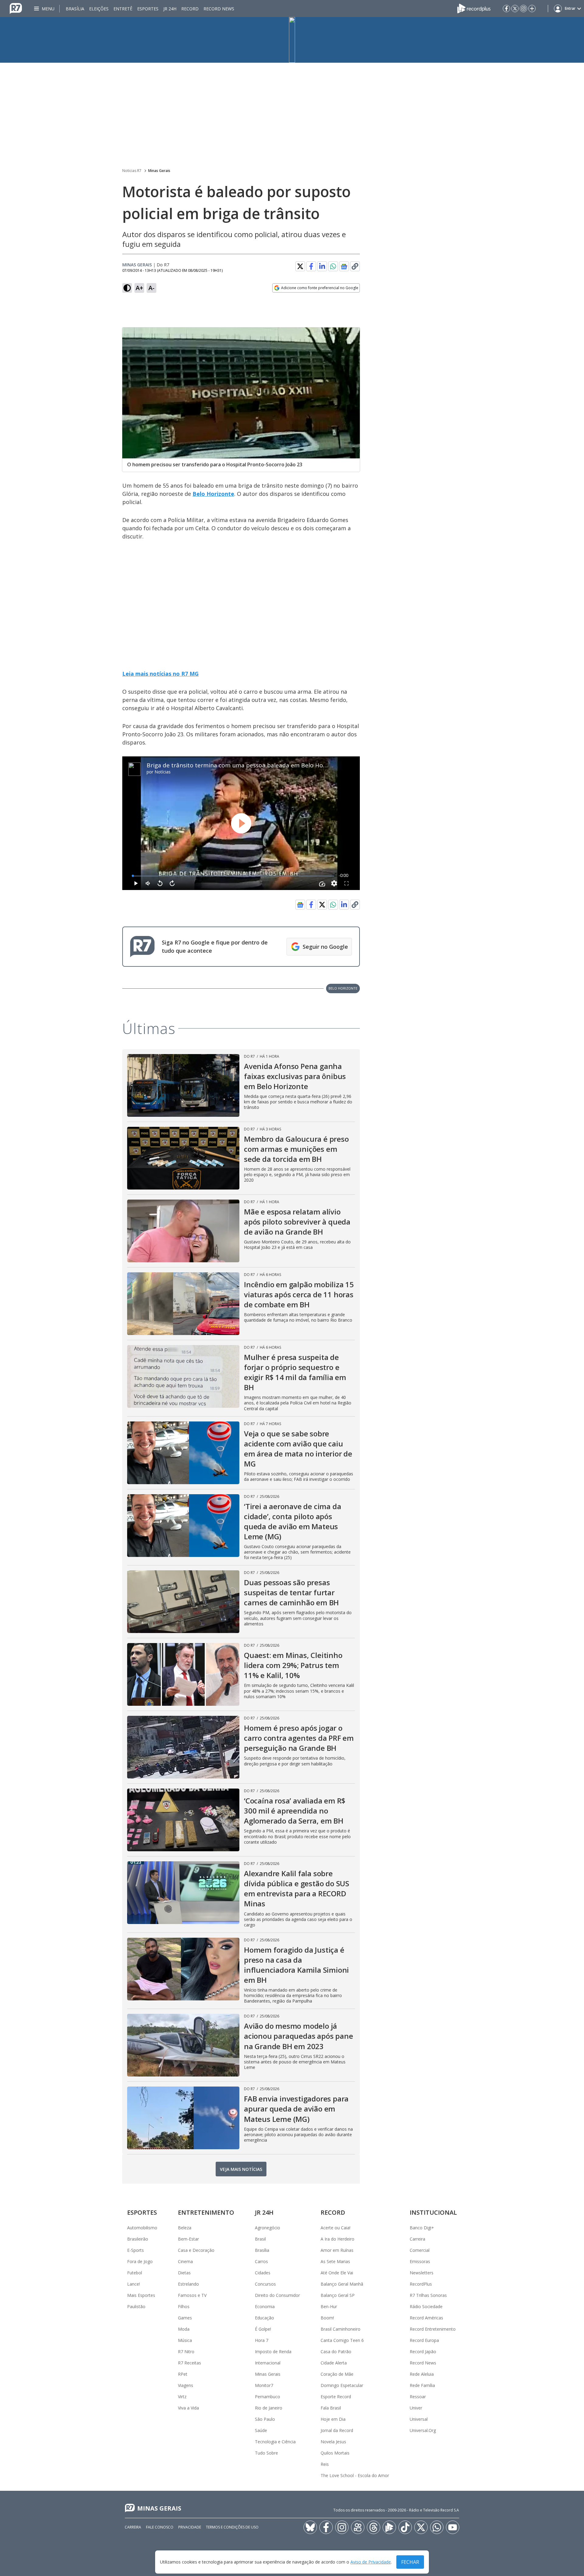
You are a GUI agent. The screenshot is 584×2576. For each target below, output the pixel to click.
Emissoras (420, 2261)
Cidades (263, 2273)
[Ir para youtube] (453, 2527)
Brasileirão (138, 2239)
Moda (184, 2329)
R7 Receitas (189, 2363)
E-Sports (136, 2250)
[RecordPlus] (474, 8)
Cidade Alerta (334, 2363)
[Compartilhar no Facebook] (311, 266)
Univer (416, 2408)
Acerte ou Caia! (335, 2228)
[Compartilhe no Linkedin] (322, 266)
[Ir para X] (515, 9)
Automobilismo (142, 2228)
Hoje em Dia (333, 2419)
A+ (139, 288)
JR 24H (170, 9)
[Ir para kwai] (358, 2527)
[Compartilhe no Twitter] (300, 266)
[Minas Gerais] (292, 40)
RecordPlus (421, 2284)
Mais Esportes (141, 2295)
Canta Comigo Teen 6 (342, 2340)
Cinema (185, 2261)
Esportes (148, 9)
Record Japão (423, 2352)
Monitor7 (264, 2385)
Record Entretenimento (433, 2329)
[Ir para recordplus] (389, 2527)
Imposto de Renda (273, 2352)
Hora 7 (262, 2340)
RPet (183, 2374)
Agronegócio (268, 2228)
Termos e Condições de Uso (232, 2527)
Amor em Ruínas (337, 2250)
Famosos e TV (192, 2295)
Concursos (265, 2284)
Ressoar (418, 2397)
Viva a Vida (188, 2408)
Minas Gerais (159, 171)
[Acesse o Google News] (344, 266)
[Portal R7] (16, 8)
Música (185, 2340)
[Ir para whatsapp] (437, 2527)
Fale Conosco (160, 2527)
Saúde (261, 2430)
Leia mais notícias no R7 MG (160, 674)
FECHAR (410, 2562)
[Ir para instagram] (523, 9)
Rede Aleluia (422, 2374)
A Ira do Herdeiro (337, 2239)
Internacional (268, 2363)
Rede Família (422, 2385)
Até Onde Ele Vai (337, 2273)
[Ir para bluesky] (310, 2527)
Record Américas (426, 2318)
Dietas (184, 2273)
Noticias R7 (132, 171)
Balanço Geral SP (338, 2295)
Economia (265, 2306)
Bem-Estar (188, 2239)
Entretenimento (206, 2212)
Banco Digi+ (422, 2228)
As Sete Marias (335, 2261)
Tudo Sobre (266, 2453)
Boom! (327, 2318)
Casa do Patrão (336, 2352)
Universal (419, 2419)
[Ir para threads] (374, 2527)
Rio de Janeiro (269, 2408)
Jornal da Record (337, 2430)
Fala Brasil (331, 2408)
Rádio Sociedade (426, 2306)
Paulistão (136, 2306)
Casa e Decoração (196, 2250)
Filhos (184, 2306)
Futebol (135, 2273)
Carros (261, 2261)
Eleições (99, 9)
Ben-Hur (329, 2306)
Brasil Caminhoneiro (341, 2329)
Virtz (182, 2397)
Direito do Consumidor (277, 2295)
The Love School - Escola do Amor (355, 2475)
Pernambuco (268, 2397)
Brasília (75, 9)
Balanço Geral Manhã (342, 2284)
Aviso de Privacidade (371, 2562)
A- (151, 288)
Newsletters (422, 2273)
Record (190, 9)
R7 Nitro (186, 2352)
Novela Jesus (333, 2442)
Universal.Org (423, 2430)
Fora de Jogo (140, 2261)
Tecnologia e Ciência (275, 2442)
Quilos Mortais (335, 2453)
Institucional (433, 2212)
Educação (264, 2318)
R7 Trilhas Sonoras (428, 2295)
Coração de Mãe (337, 2374)
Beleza (185, 2228)
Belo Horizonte (213, 494)
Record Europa (424, 2340)
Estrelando (188, 2284)
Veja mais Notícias (241, 2169)
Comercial (420, 2250)
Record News (219, 9)
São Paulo (265, 2419)
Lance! (134, 2284)
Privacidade (190, 2527)
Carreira (417, 2239)
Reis (325, 2464)
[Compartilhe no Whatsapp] (333, 266)
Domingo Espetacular (342, 2385)
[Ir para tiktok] (405, 2527)
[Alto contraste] (127, 288)
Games (185, 2318)
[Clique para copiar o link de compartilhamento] (355, 266)
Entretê (123, 9)
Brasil (260, 2239)
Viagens (186, 2385)
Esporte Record (336, 2397)
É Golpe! (263, 2329)
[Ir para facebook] (506, 9)
